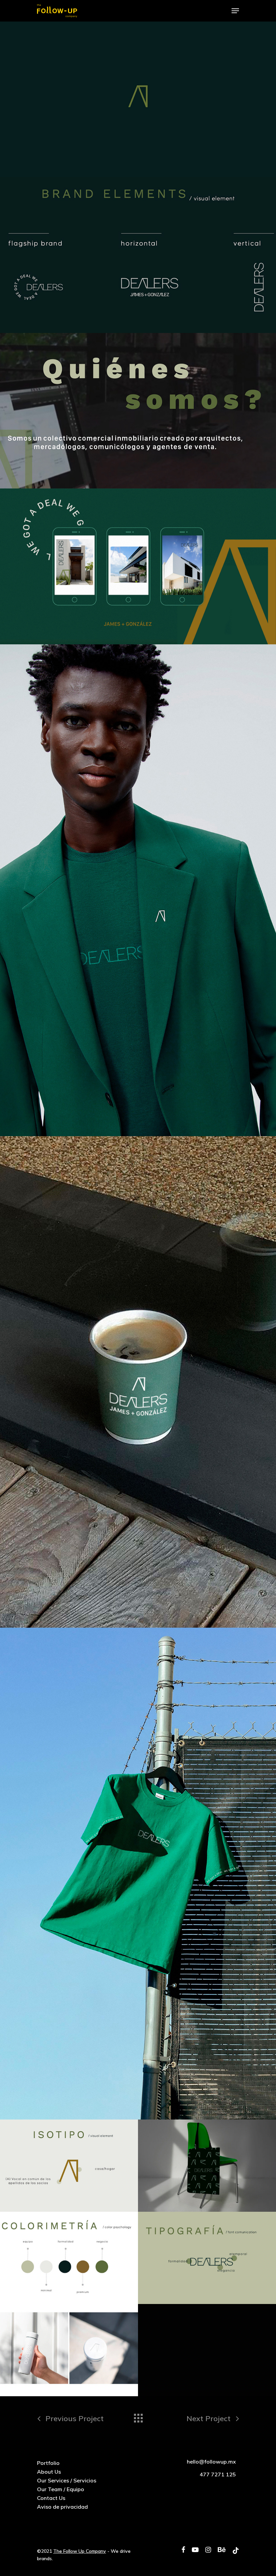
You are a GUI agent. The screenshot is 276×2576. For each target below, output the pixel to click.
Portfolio (48, 2463)
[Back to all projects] (138, 2416)
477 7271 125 (218, 2474)
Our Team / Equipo (61, 2489)
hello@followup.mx (211, 2462)
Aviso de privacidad (62, 2507)
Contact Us (51, 2498)
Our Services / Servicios (67, 2480)
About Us (49, 2472)
